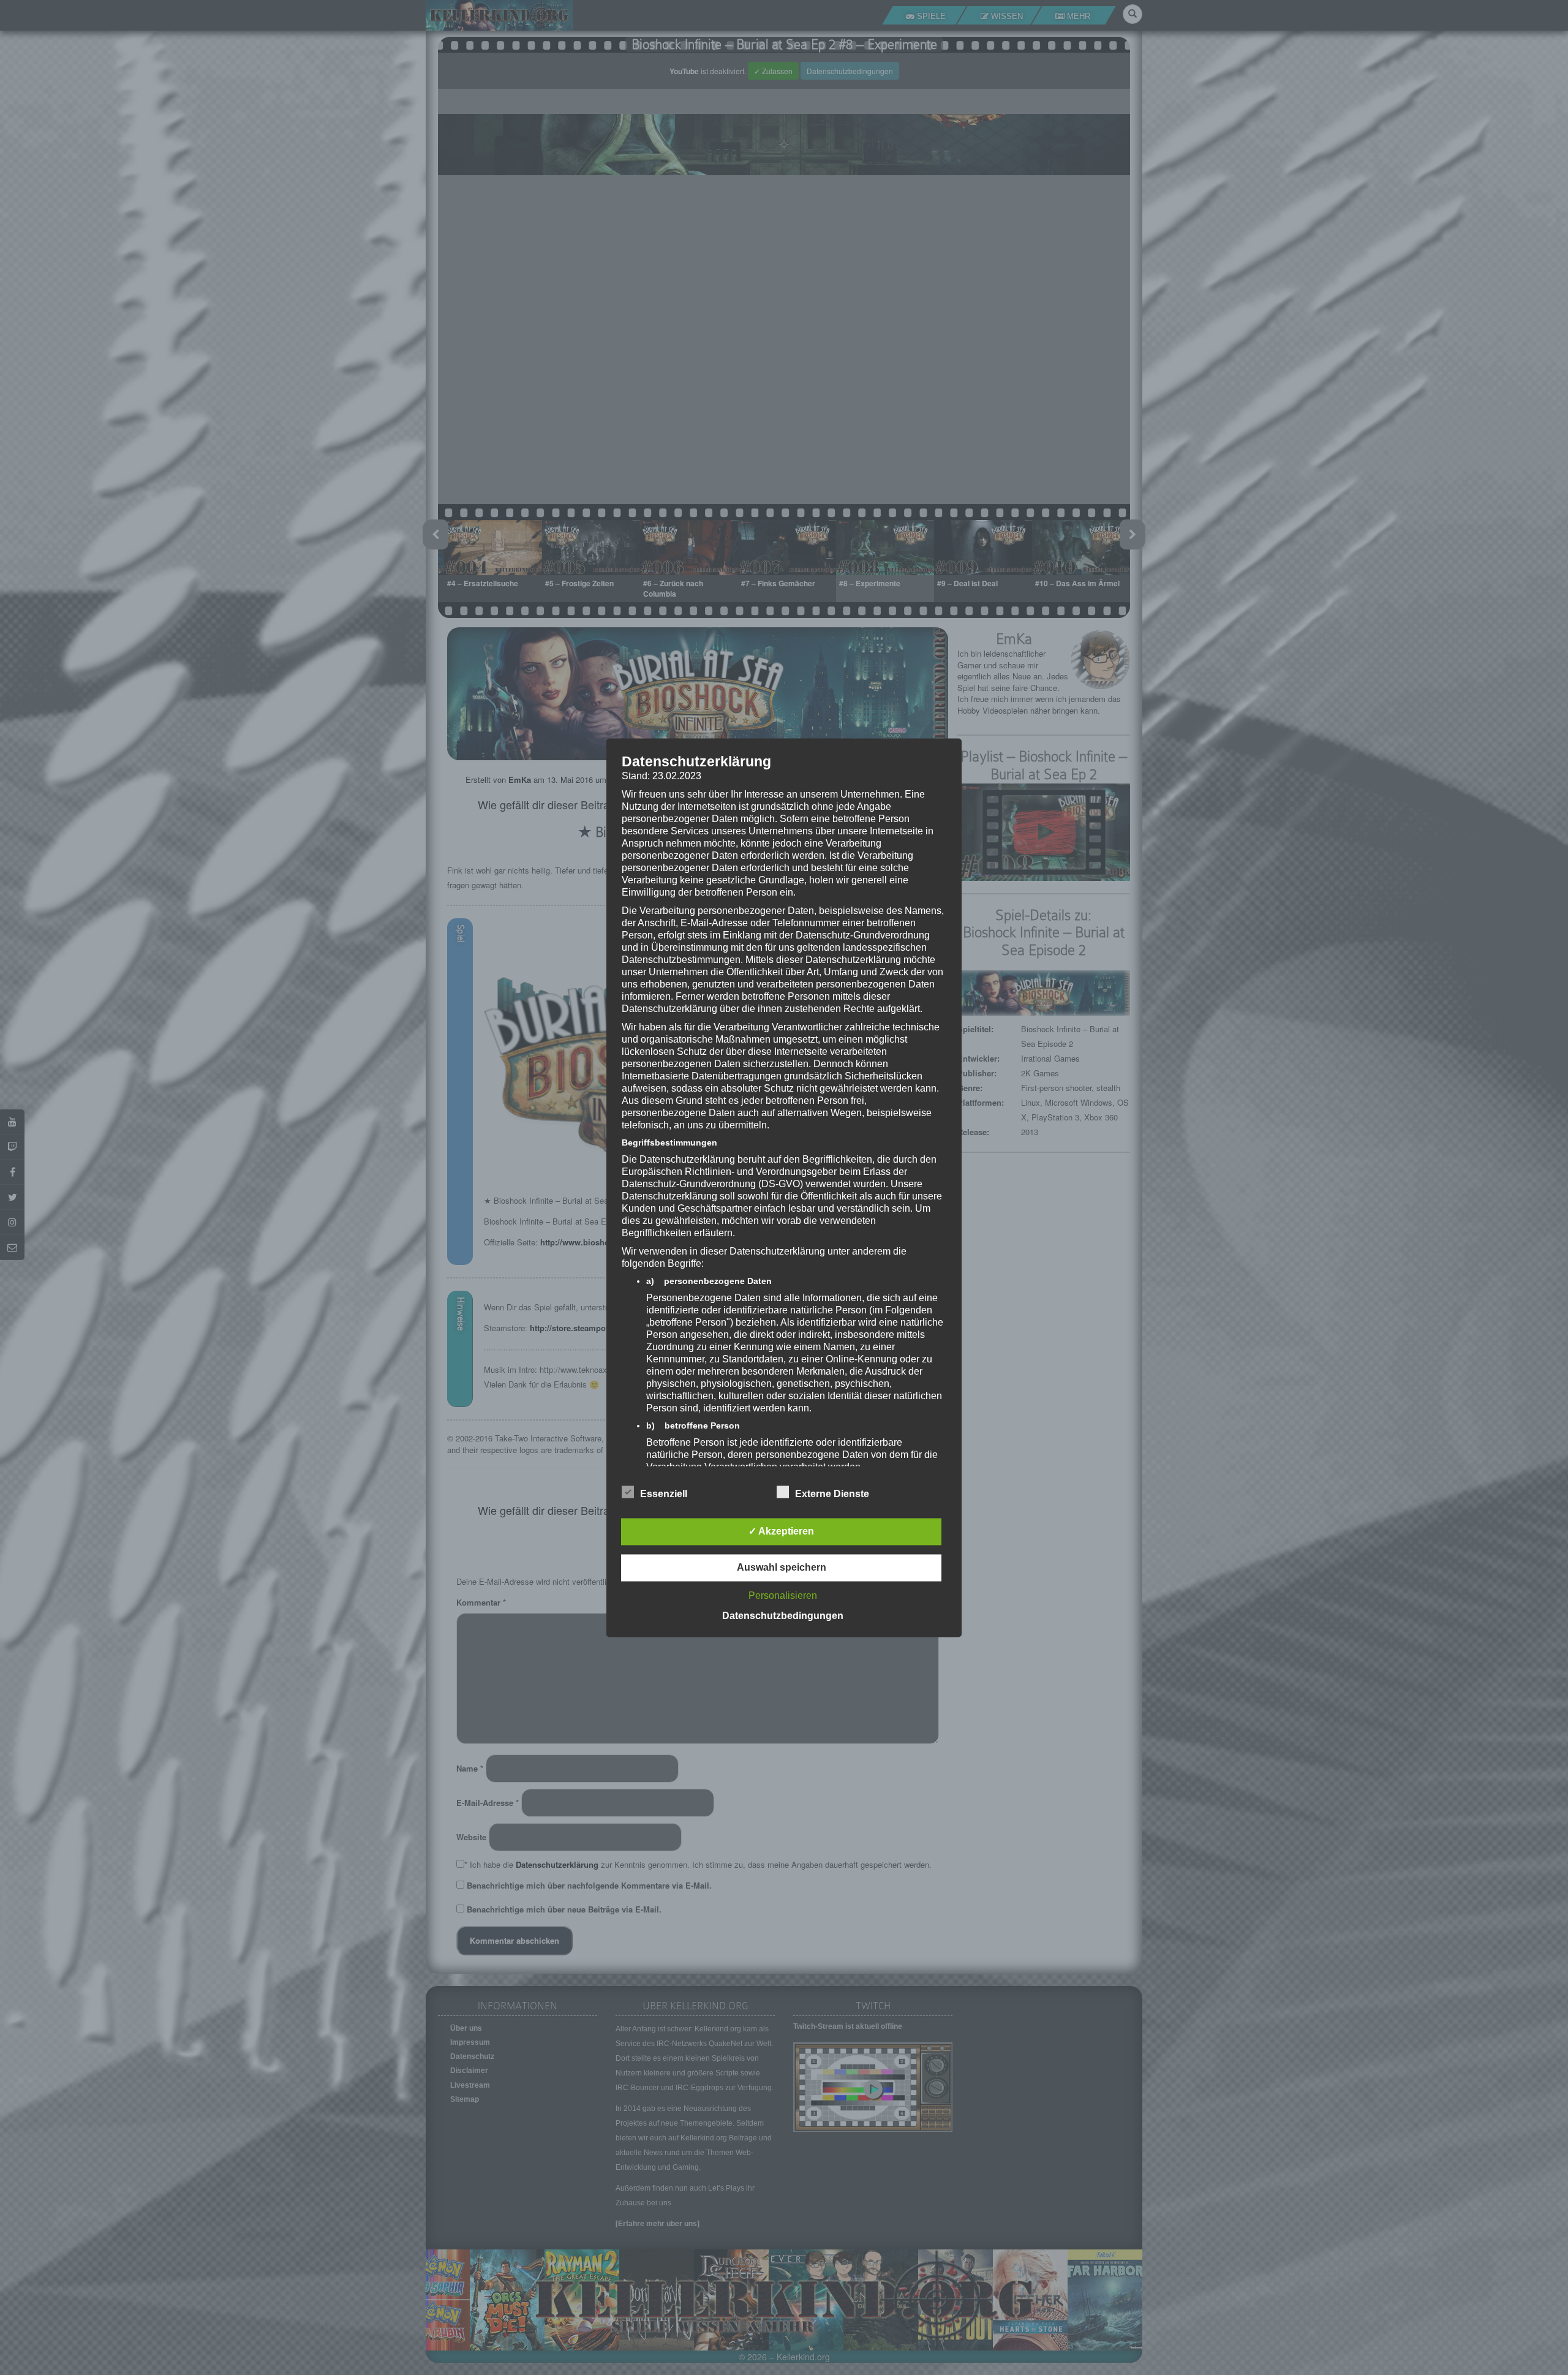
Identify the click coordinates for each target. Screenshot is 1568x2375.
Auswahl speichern (782, 1567)
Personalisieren (783, 1595)
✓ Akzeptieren (781, 1531)
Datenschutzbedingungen (783, 1616)
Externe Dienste (832, 1494)
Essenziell (664, 1494)
